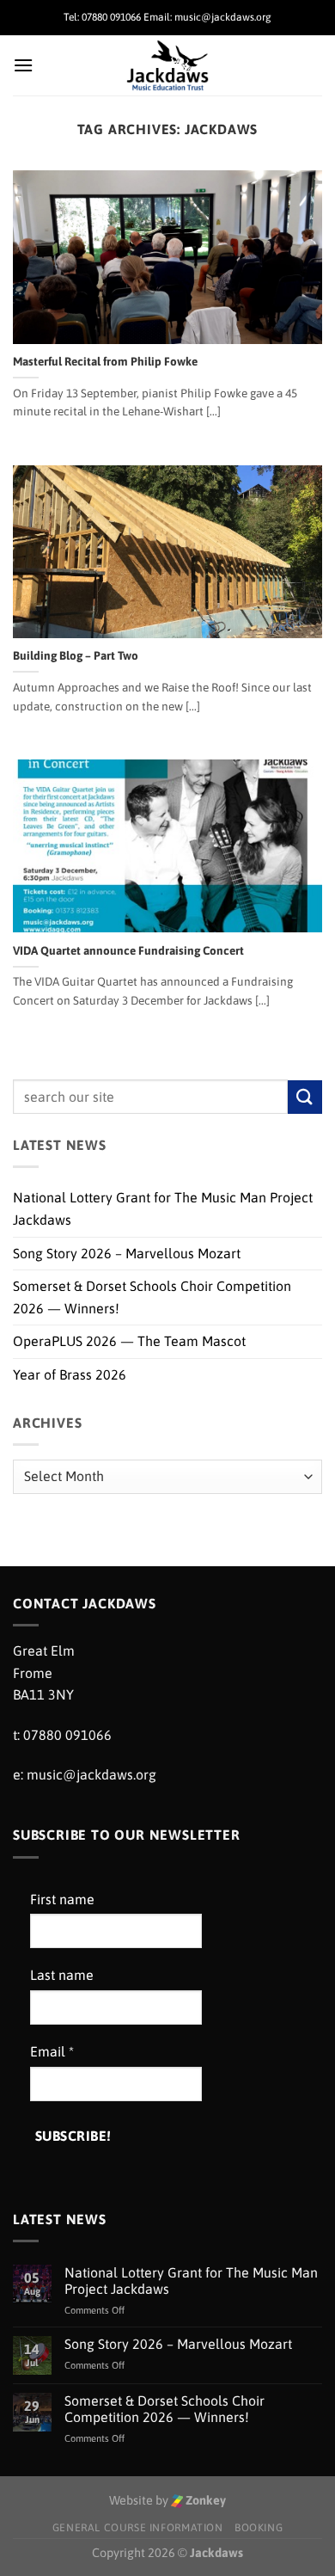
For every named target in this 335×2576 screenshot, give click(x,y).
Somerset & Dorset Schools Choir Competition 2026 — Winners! (152, 1297)
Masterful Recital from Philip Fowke (105, 361)
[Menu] (23, 65)
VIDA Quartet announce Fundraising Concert (128, 950)
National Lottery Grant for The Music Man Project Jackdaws (163, 1208)
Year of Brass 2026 (70, 1374)
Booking (259, 2528)
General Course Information (138, 2528)
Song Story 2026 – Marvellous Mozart (127, 1253)
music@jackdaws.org (91, 1774)
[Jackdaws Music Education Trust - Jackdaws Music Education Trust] (168, 65)
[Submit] (305, 1097)
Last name (62, 1975)
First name (62, 1899)
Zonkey (204, 2500)
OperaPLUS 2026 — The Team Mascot (129, 1341)
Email (52, 2051)
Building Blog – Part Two (76, 655)
